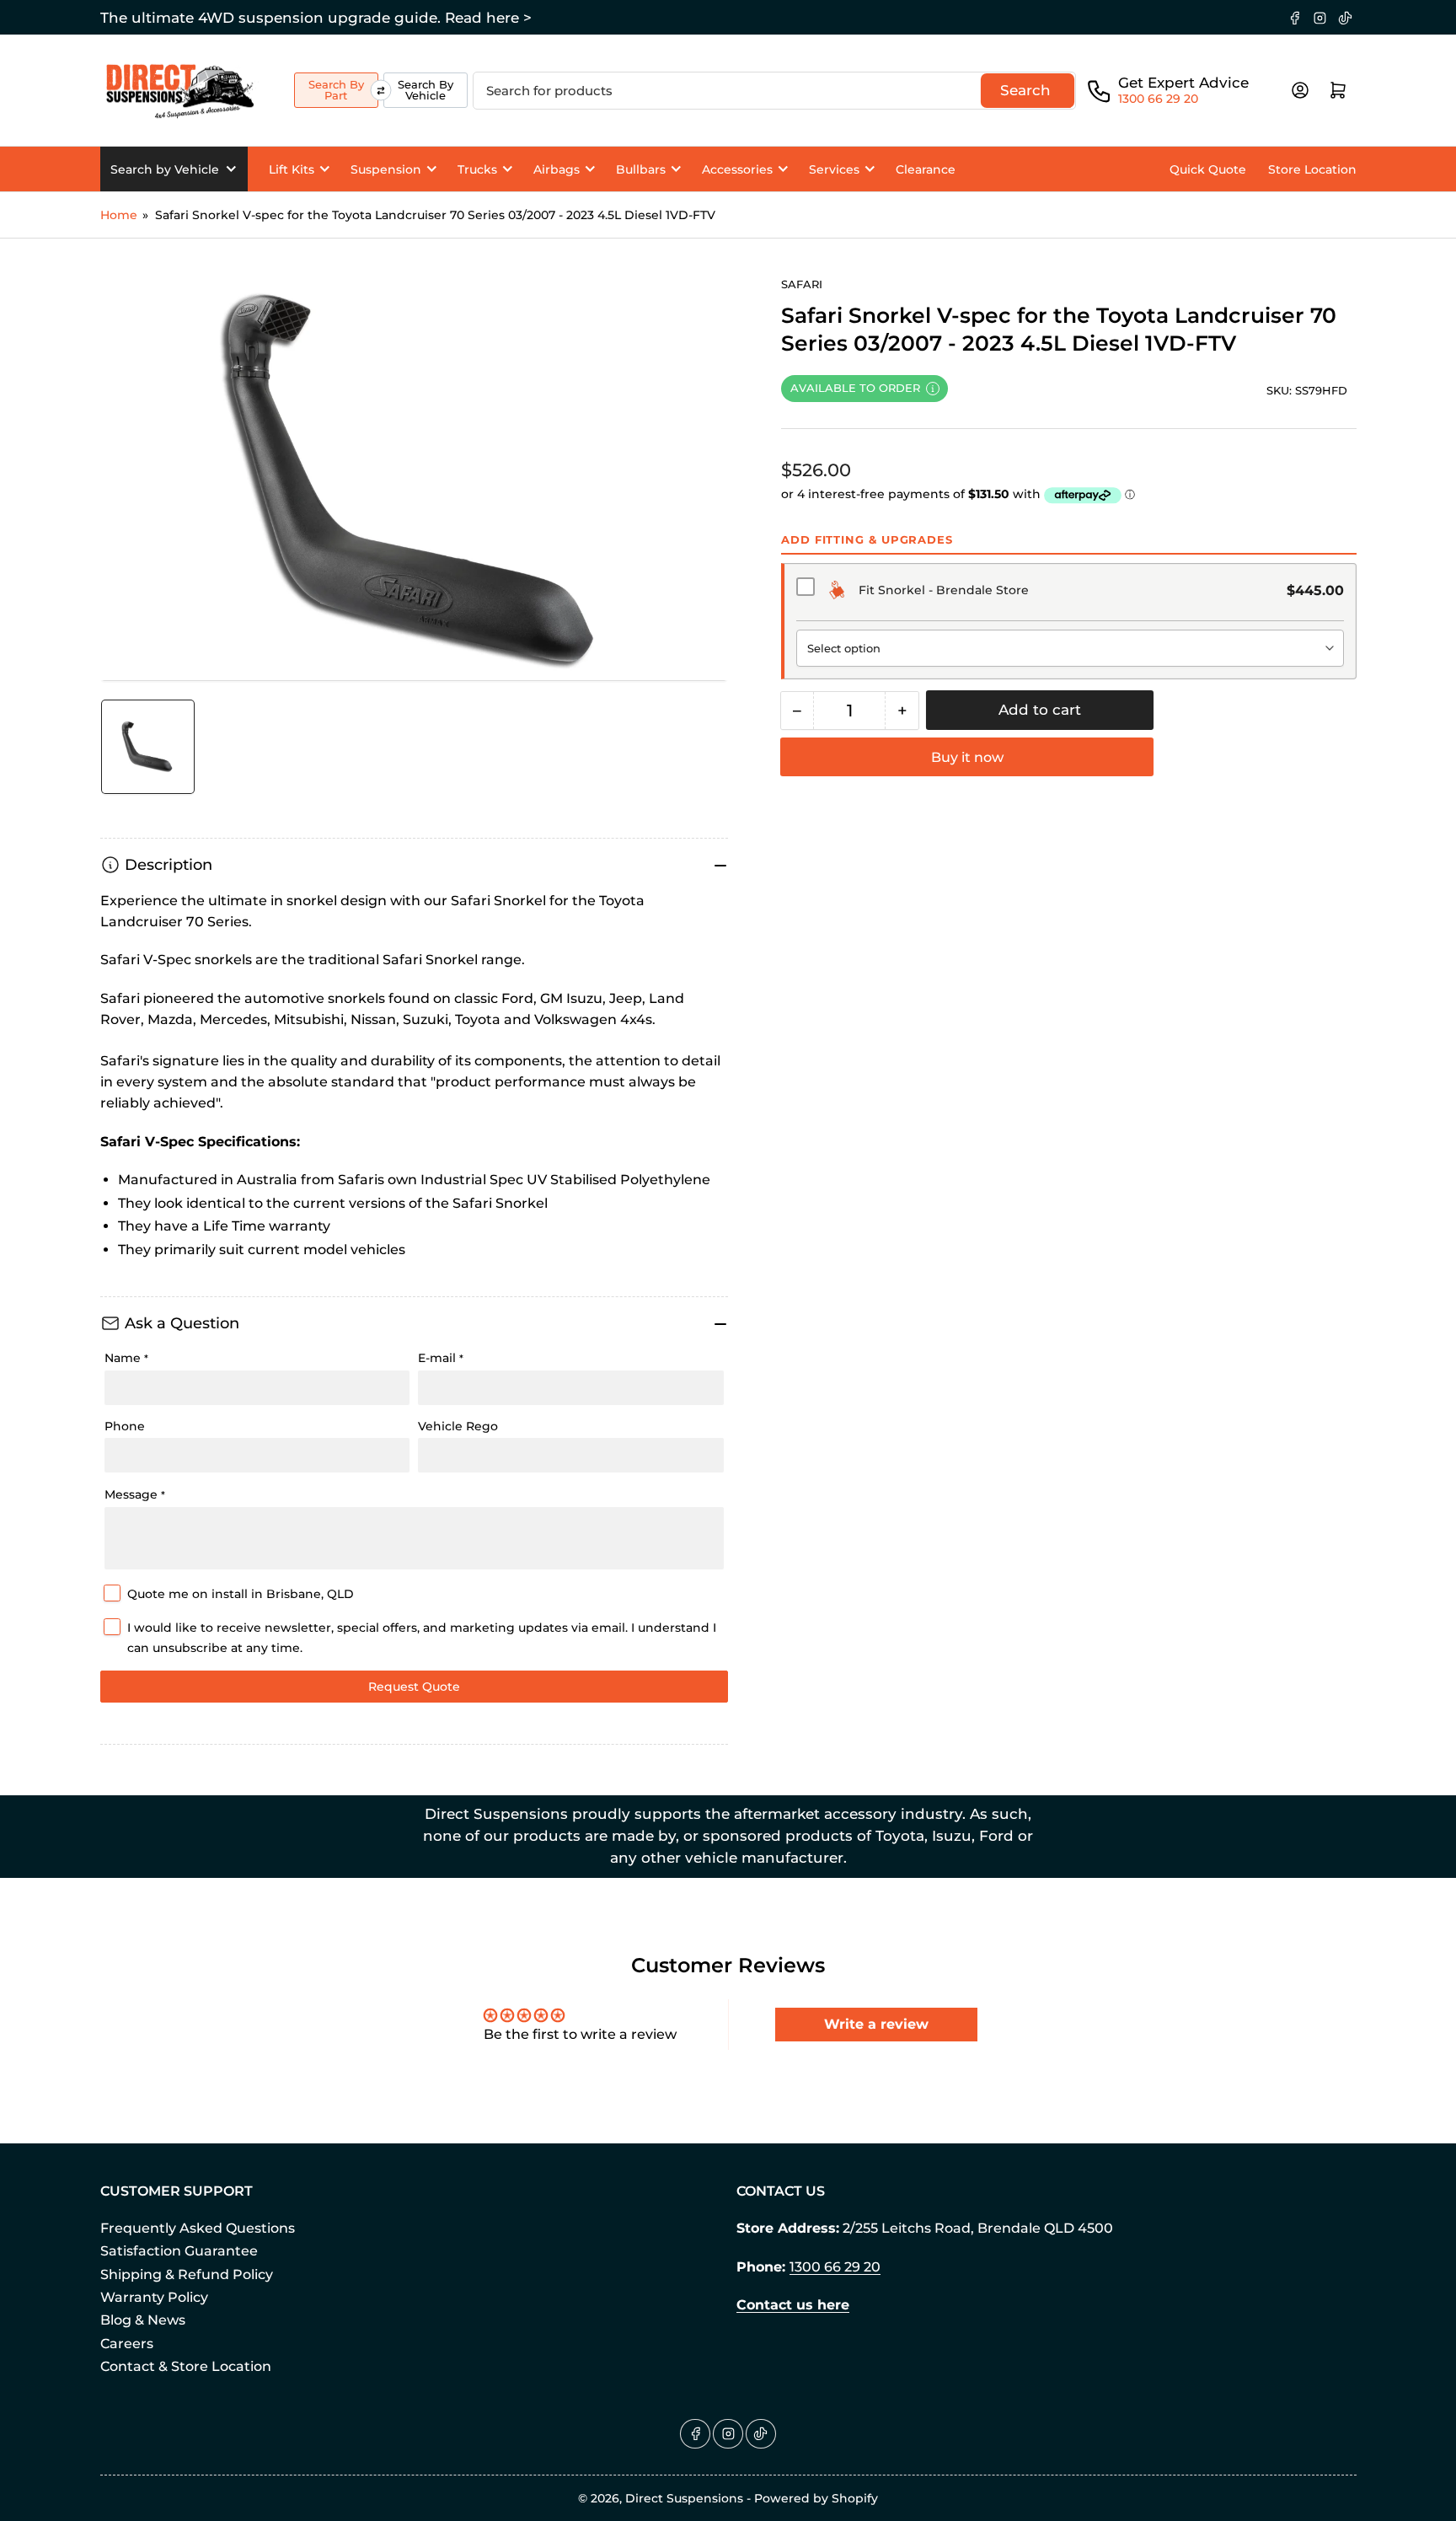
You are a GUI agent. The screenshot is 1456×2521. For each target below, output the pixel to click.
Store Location (1312, 169)
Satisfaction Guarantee (179, 2251)
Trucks (477, 169)
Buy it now (967, 757)
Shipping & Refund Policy (187, 2274)
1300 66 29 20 (1158, 99)
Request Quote (414, 1687)
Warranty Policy (154, 2297)
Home (119, 215)
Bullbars (641, 169)
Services (834, 169)
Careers (127, 2344)
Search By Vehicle (426, 90)
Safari (802, 284)
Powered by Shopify (816, 2498)
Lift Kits (292, 169)
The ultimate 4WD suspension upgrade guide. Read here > (316, 18)
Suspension (386, 169)
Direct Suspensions (684, 2498)
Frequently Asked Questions (198, 2228)
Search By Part (336, 90)
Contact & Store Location (186, 2366)
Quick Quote (1208, 169)
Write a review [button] (876, 2024)
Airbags (557, 169)
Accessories (737, 169)
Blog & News (143, 2320)
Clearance (926, 169)
